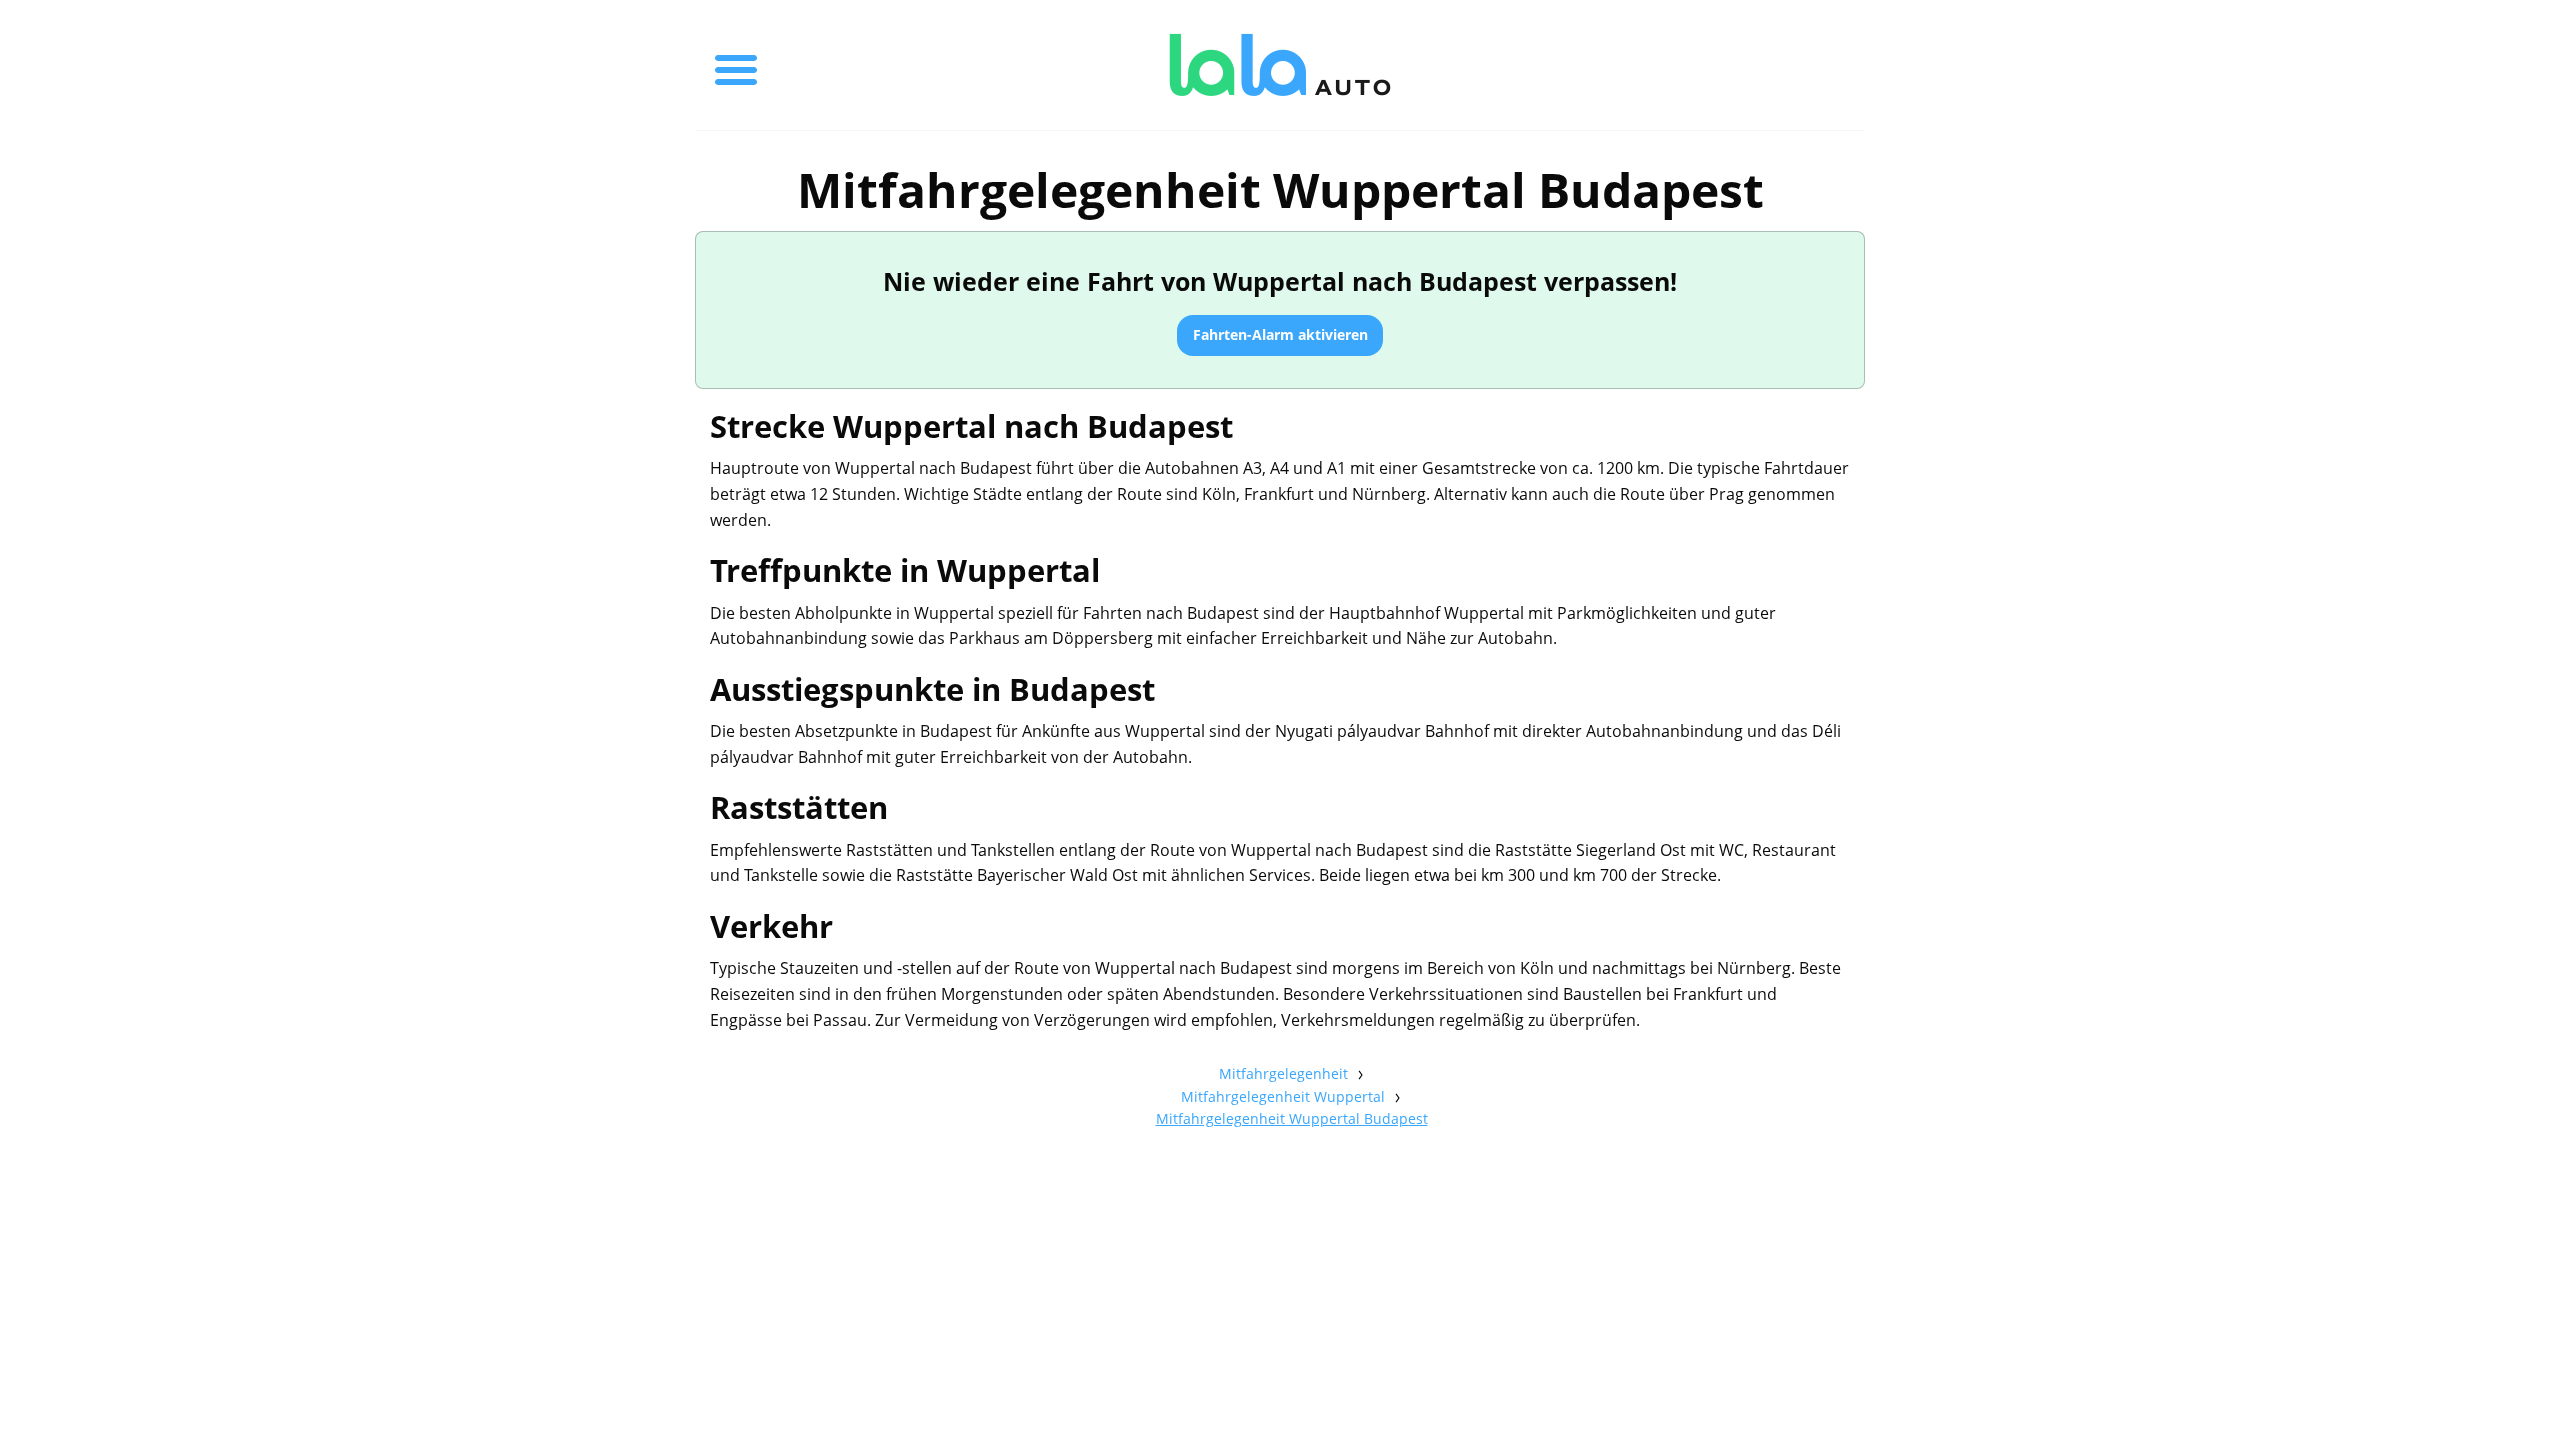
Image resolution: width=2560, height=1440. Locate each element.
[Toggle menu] (736, 65)
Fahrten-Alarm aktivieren (1280, 334)
